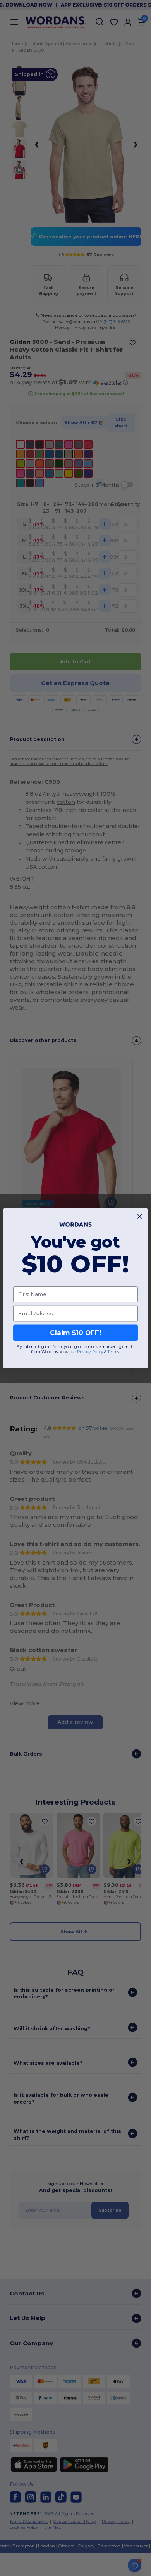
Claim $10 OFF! (75, 1333)
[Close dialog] (140, 1216)
